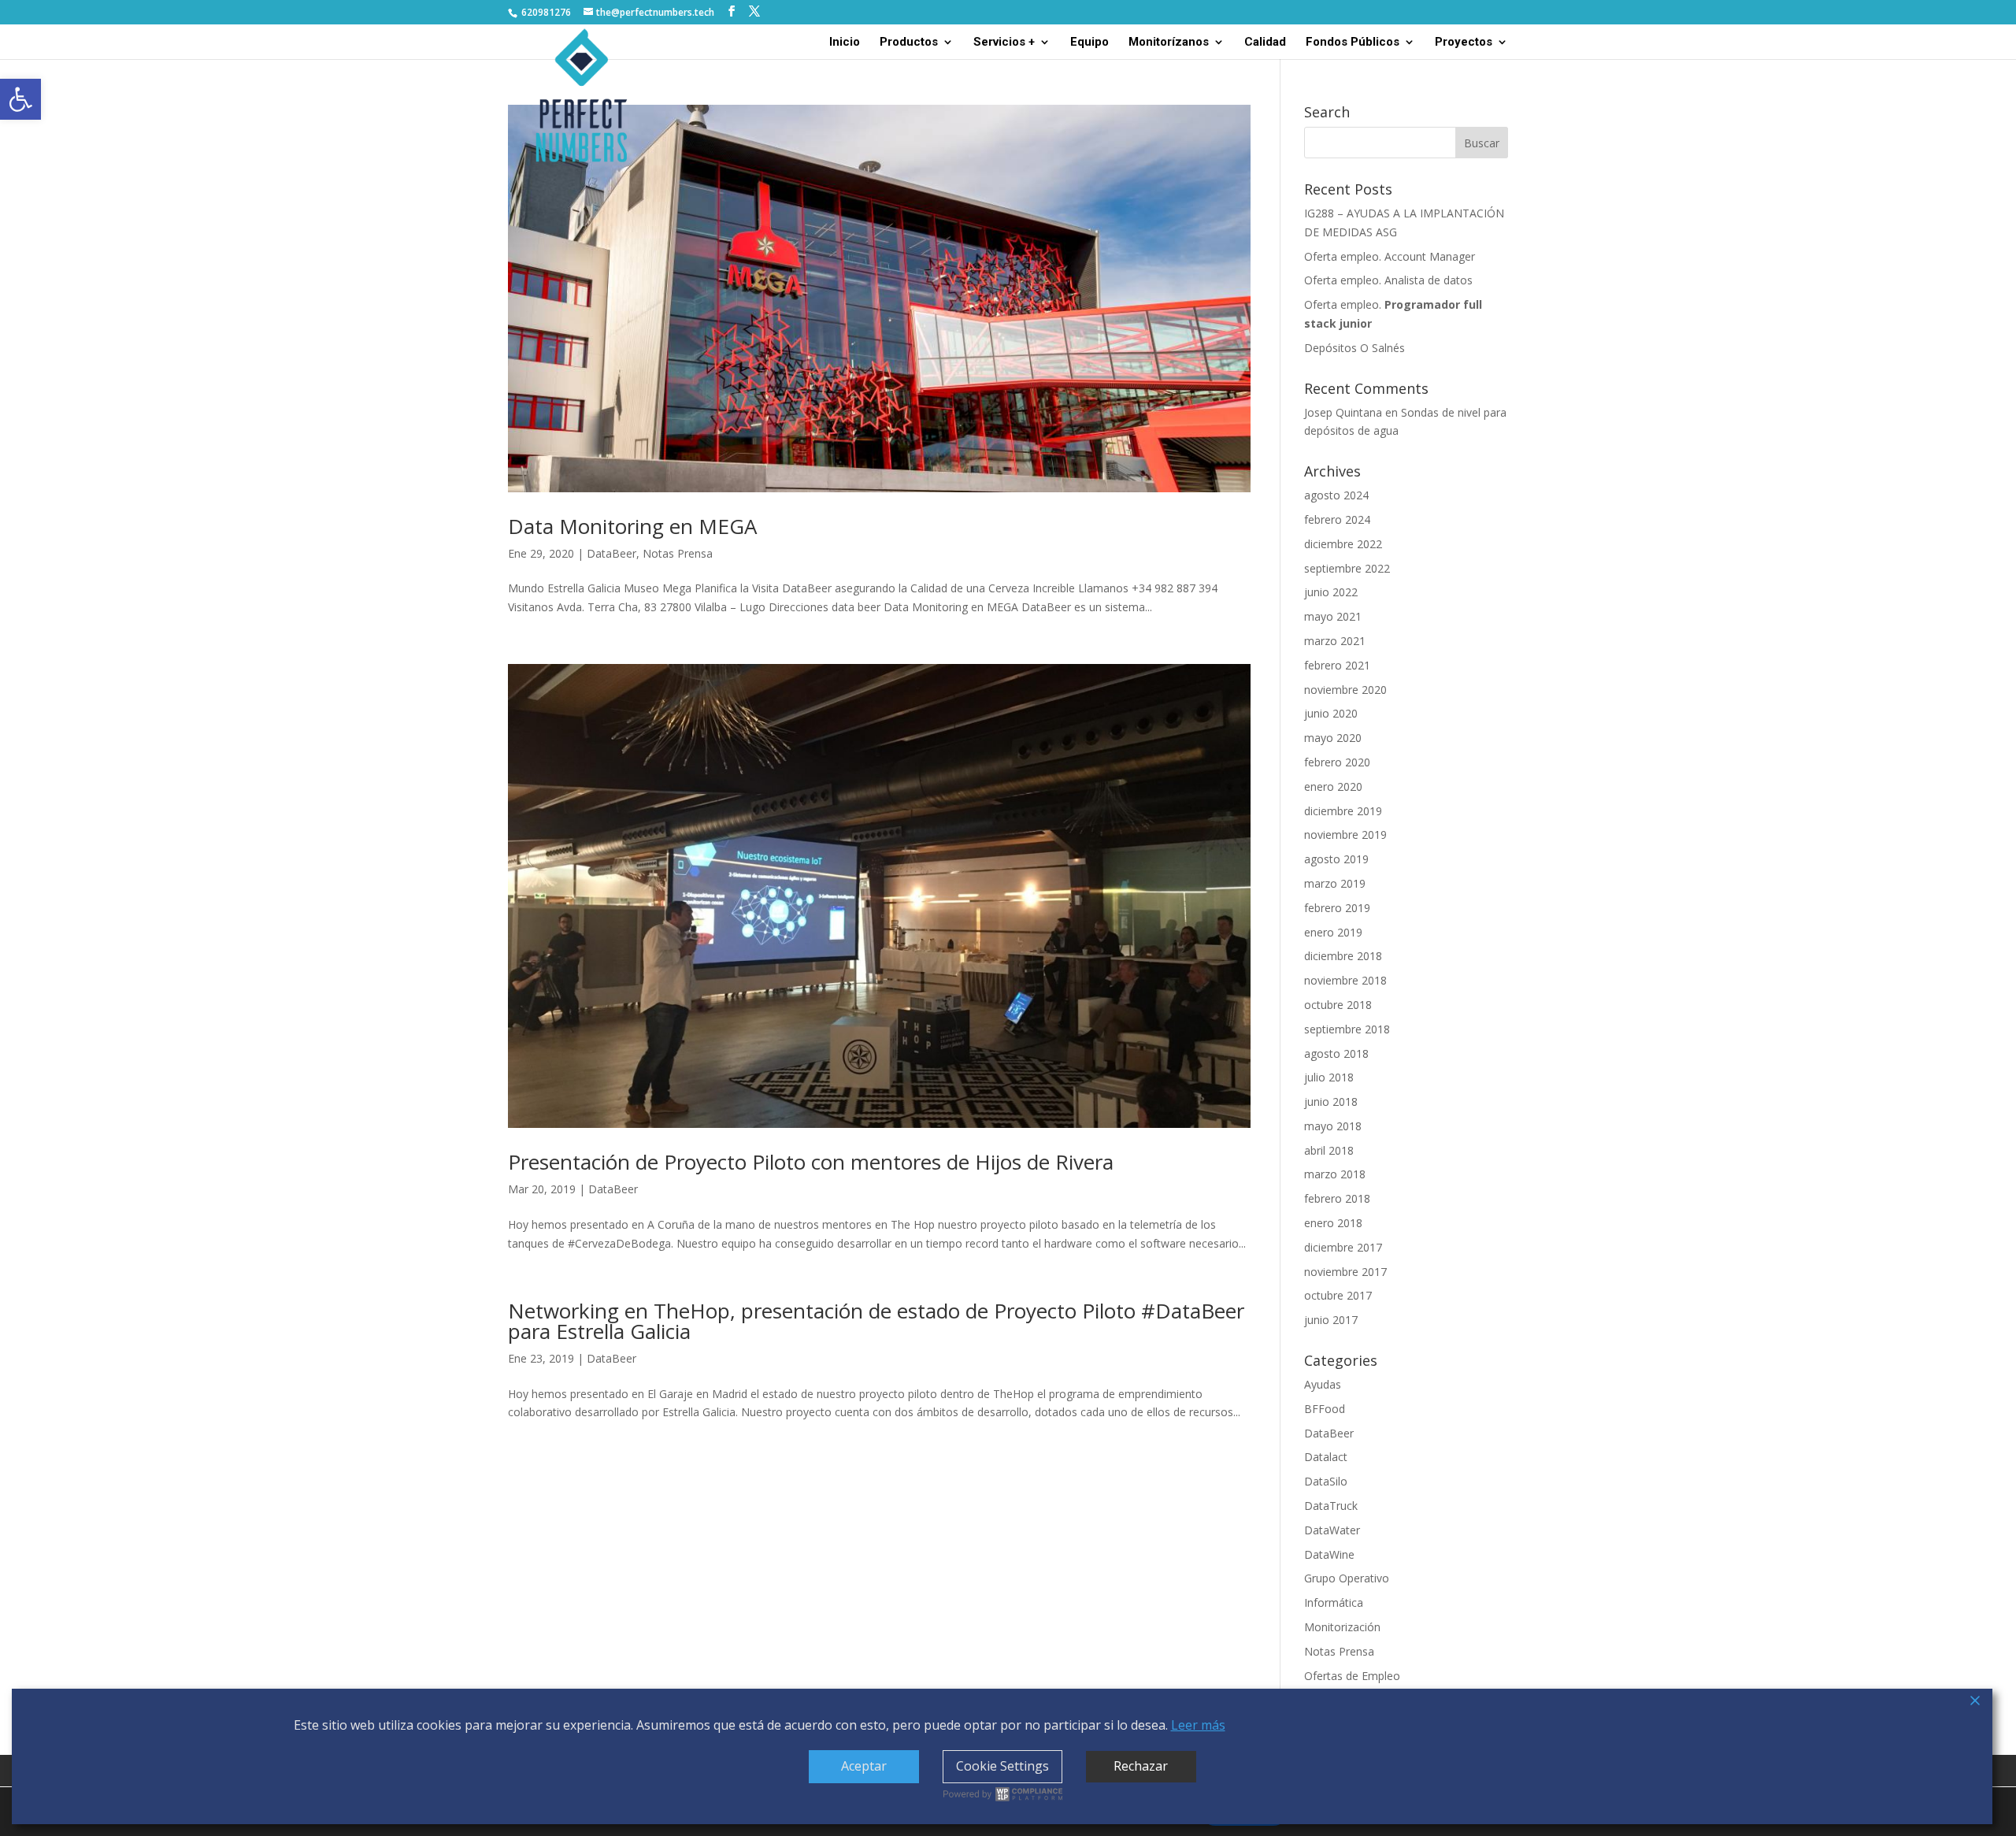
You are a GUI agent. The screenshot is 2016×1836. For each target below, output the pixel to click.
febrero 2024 (1337, 519)
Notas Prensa (678, 553)
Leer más (1198, 1725)
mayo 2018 (1333, 1126)
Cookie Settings (1002, 1766)
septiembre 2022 (1347, 568)
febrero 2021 (1337, 665)
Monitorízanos (1169, 43)
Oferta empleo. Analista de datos (1388, 280)
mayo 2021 (1333, 616)
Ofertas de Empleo (1352, 1676)
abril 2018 (1329, 1150)
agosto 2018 (1336, 1053)
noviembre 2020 (1345, 690)
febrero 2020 (1337, 762)
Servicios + (1004, 43)
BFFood (1325, 1409)
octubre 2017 (1338, 1295)
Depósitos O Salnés (1354, 348)
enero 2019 (1333, 932)
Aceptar (864, 1766)
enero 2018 (1333, 1223)
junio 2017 (1331, 1320)
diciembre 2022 (1343, 544)
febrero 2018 (1337, 1198)
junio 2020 (1331, 713)
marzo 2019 (1335, 883)
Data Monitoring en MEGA (632, 526)
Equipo (1090, 43)
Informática (1334, 1602)
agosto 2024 (1336, 495)
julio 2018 (1329, 1077)
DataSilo (1326, 1481)
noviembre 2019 (1345, 835)
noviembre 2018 (1345, 980)
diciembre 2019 (1343, 811)
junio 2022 (1331, 592)
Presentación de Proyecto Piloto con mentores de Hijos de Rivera (811, 1162)
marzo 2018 (1335, 1174)
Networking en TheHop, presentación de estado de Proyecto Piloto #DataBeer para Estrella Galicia (876, 1321)
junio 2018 (1331, 1102)
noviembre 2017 (1345, 1272)
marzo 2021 (1335, 641)
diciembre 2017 (1343, 1247)
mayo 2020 (1333, 738)
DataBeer (611, 553)
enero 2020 (1333, 786)
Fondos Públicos (1353, 43)
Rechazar (1141, 1766)
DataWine (1329, 1554)
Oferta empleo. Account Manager (1390, 256)
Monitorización (1342, 1627)
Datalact (1326, 1457)
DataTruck (1331, 1506)
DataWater (1332, 1530)
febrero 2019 (1337, 908)
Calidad (1265, 43)
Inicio (845, 43)
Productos (909, 43)
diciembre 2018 (1343, 956)
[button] (20, 99)
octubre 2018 (1338, 1005)
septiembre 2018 (1347, 1029)
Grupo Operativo (1347, 1578)
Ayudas (1323, 1384)
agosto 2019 (1336, 859)
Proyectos (1464, 43)
